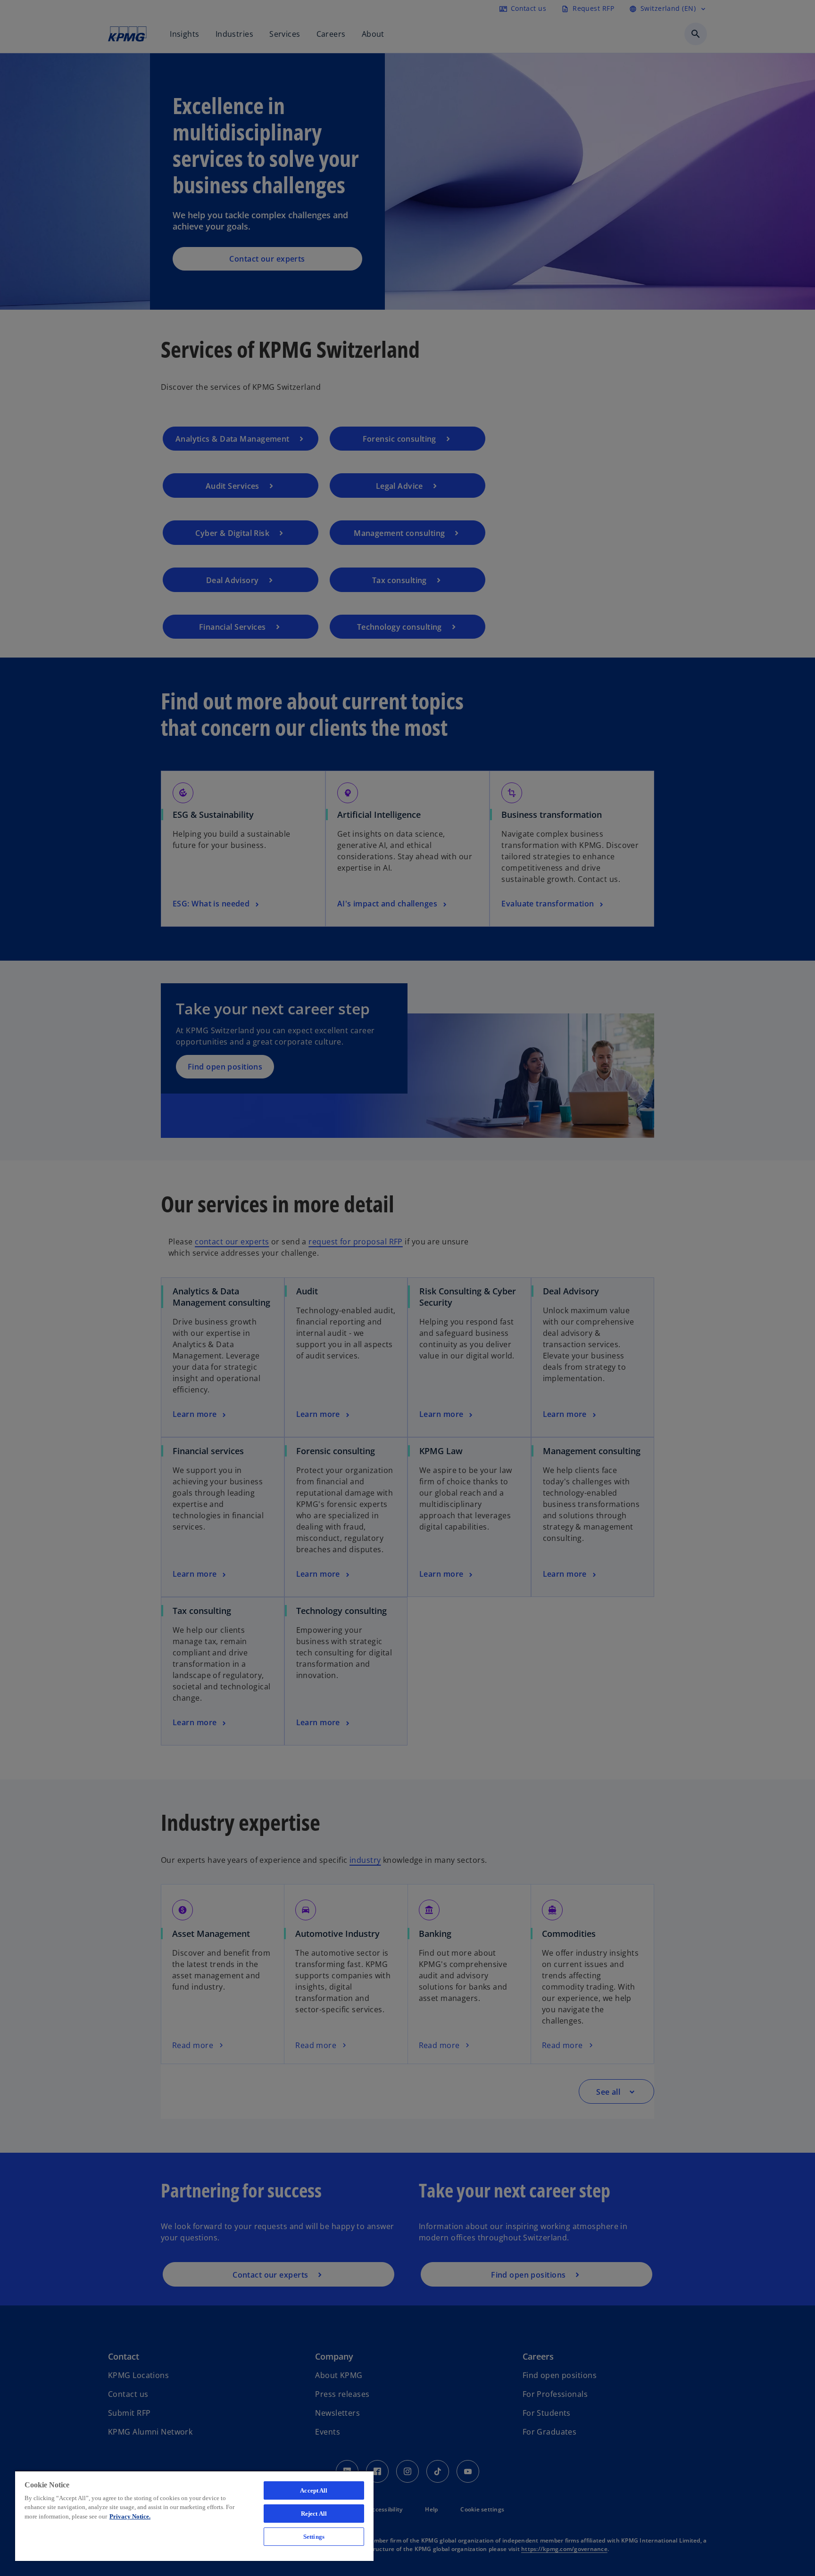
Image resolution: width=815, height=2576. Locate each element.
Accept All (314, 2490)
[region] (194, 2516)
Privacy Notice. (130, 2516)
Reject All (314, 2514)
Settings (314, 2537)
